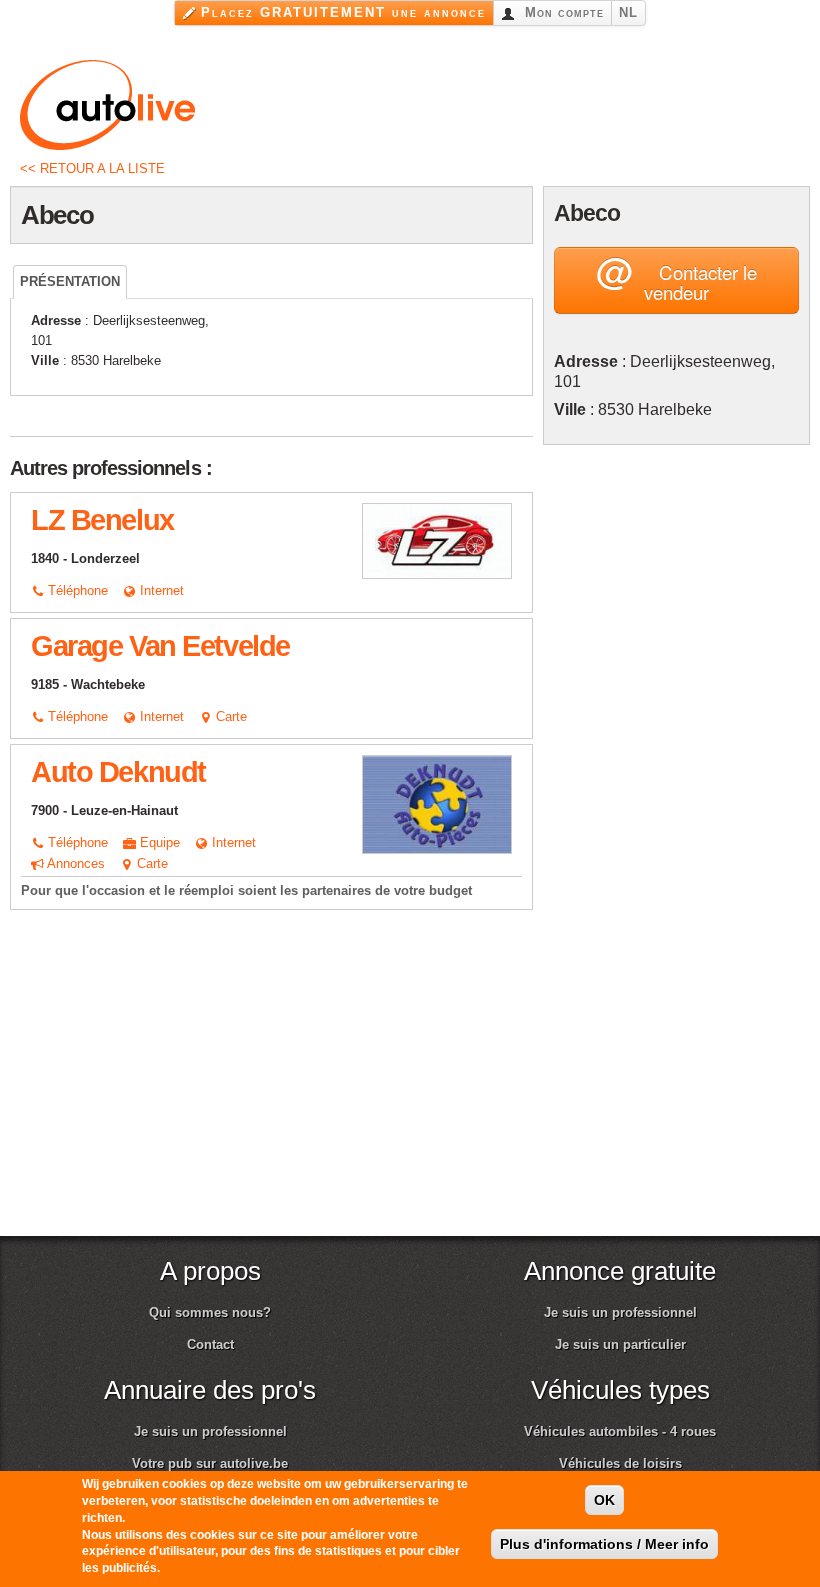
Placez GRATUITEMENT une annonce (343, 12)
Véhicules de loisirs (620, 1463)
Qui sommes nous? (210, 1312)
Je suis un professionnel (620, 1312)
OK (604, 1500)
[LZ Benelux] (437, 539)
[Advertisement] (681, 580)
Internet (160, 590)
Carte (229, 716)
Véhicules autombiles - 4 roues (620, 1431)
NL (628, 12)
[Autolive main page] (107, 103)
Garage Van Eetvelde (160, 646)
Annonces (74, 863)
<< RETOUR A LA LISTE (92, 168)
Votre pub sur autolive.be (210, 1463)
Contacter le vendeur (676, 276)
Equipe (158, 842)
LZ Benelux (102, 520)
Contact (210, 1344)
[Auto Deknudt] (437, 803)
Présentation (70, 281)
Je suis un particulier (620, 1344)
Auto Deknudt (118, 772)
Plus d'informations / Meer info (604, 1544)
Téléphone (76, 590)
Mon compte (562, 12)
